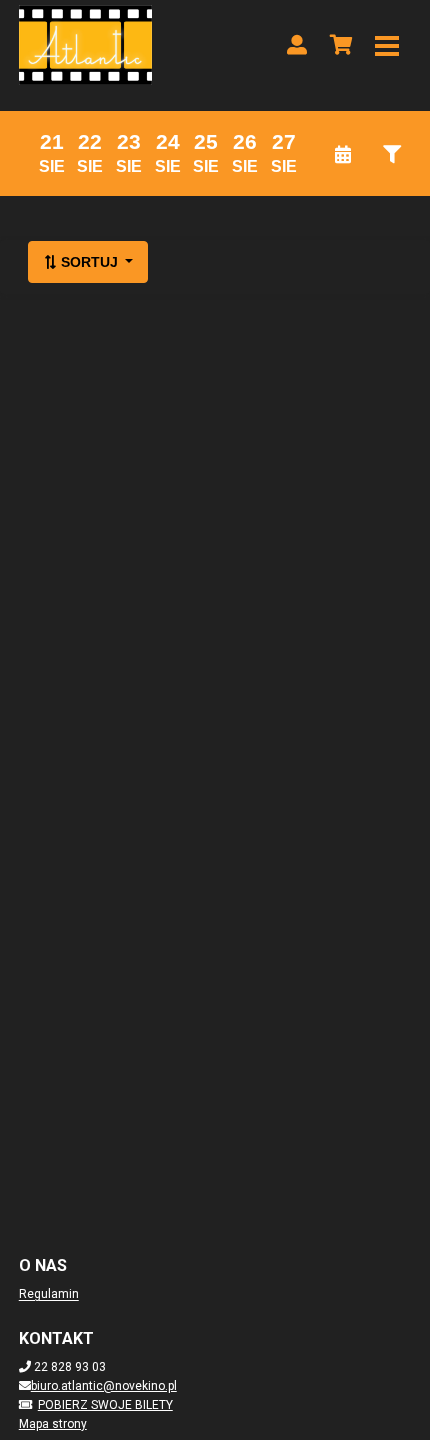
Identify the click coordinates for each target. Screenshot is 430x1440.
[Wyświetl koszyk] (341, 45)
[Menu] (387, 45)
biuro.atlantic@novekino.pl (104, 1386)
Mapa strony (53, 1424)
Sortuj (89, 262)
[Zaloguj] (297, 45)
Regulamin (49, 1294)
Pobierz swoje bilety (105, 1405)
